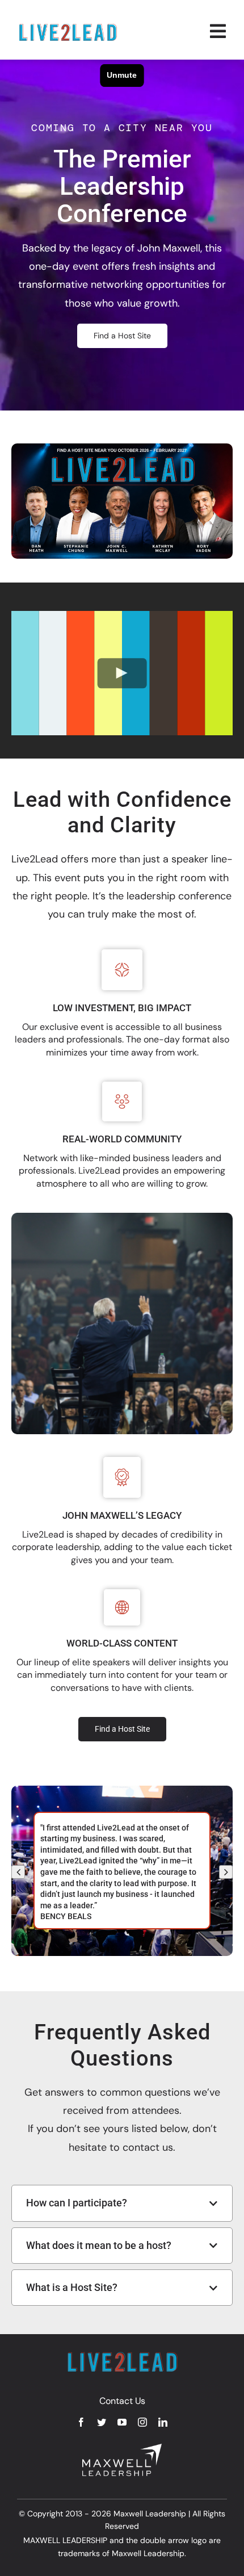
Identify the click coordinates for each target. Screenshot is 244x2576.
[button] (18, 1872)
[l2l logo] (68, 27)
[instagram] (142, 2422)
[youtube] (122, 2422)
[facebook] (81, 2422)
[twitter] (102, 2422)
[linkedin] (163, 2422)
